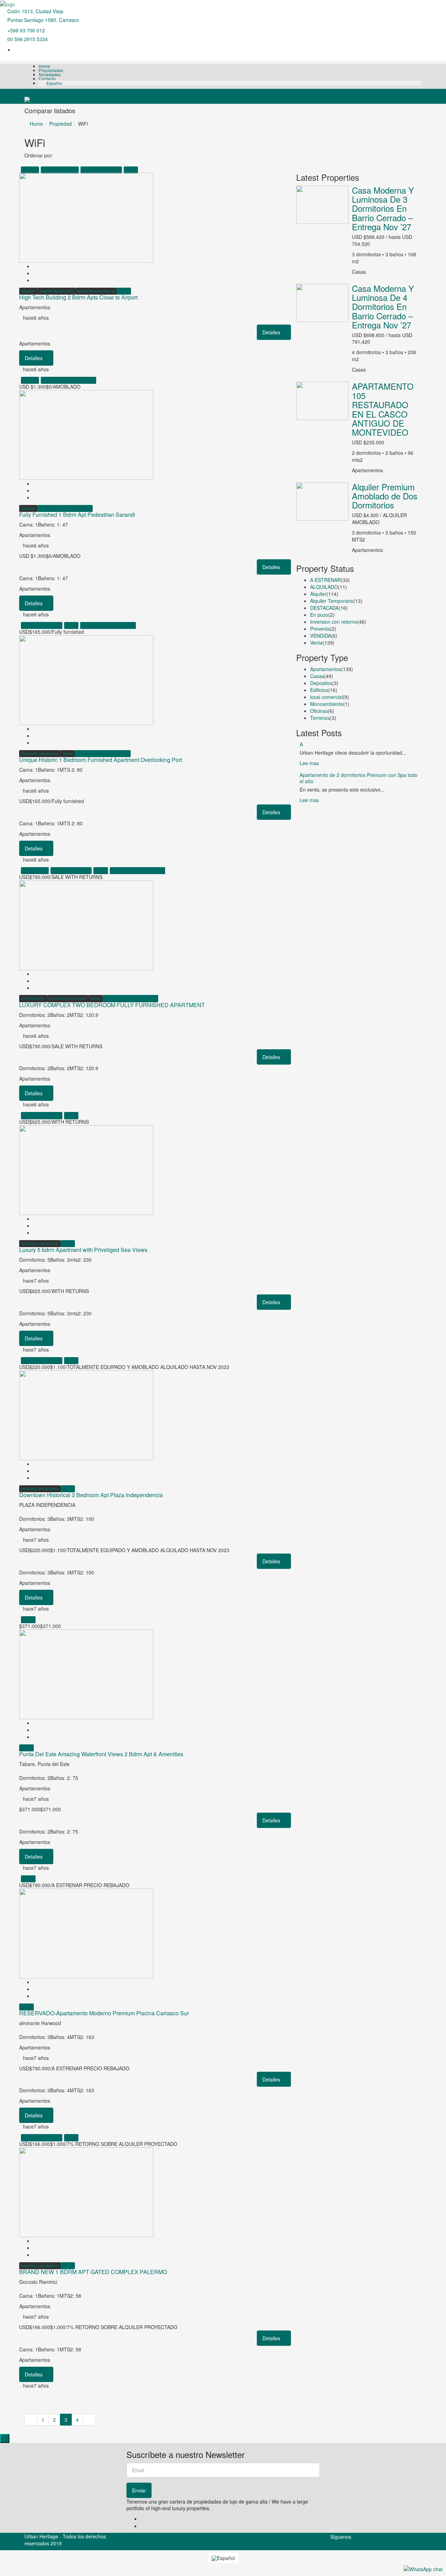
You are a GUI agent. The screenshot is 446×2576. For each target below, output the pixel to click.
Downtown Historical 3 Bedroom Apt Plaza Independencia (91, 1495)
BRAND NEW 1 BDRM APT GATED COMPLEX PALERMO (93, 2272)
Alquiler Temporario (60, 170)
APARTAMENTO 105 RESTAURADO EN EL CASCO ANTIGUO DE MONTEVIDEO (383, 409)
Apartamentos (326, 669)
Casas (317, 676)
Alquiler (30, 170)
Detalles (272, 332)
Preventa (320, 629)
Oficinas (319, 711)
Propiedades (51, 70)
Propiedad (60, 124)
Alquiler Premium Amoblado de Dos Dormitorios (385, 496)
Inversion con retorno (101, 170)
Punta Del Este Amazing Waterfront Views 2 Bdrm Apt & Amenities (101, 1754)
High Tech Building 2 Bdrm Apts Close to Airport (78, 297)
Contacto (47, 79)
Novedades (50, 74)
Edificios (319, 690)
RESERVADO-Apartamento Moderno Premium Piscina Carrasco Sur (104, 2013)
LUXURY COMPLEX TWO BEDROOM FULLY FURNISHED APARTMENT (112, 1005)
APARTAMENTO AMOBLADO (68, 380)
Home (44, 66)
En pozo (319, 615)
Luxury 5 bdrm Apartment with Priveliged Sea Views (83, 1250)
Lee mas (310, 763)
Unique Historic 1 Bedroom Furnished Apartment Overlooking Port (101, 760)
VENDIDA (321, 636)
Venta (131, 170)
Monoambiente (327, 704)
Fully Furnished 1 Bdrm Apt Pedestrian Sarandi (77, 515)
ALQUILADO (324, 587)
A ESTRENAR (325, 580)
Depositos (321, 683)
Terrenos (320, 718)
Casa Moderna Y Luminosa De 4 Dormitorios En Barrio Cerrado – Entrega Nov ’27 (383, 307)
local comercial (326, 697)
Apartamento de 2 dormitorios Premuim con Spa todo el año (359, 778)
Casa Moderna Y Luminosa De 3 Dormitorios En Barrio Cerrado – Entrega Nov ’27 (383, 208)
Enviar (139, 2490)
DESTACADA (35, 870)
